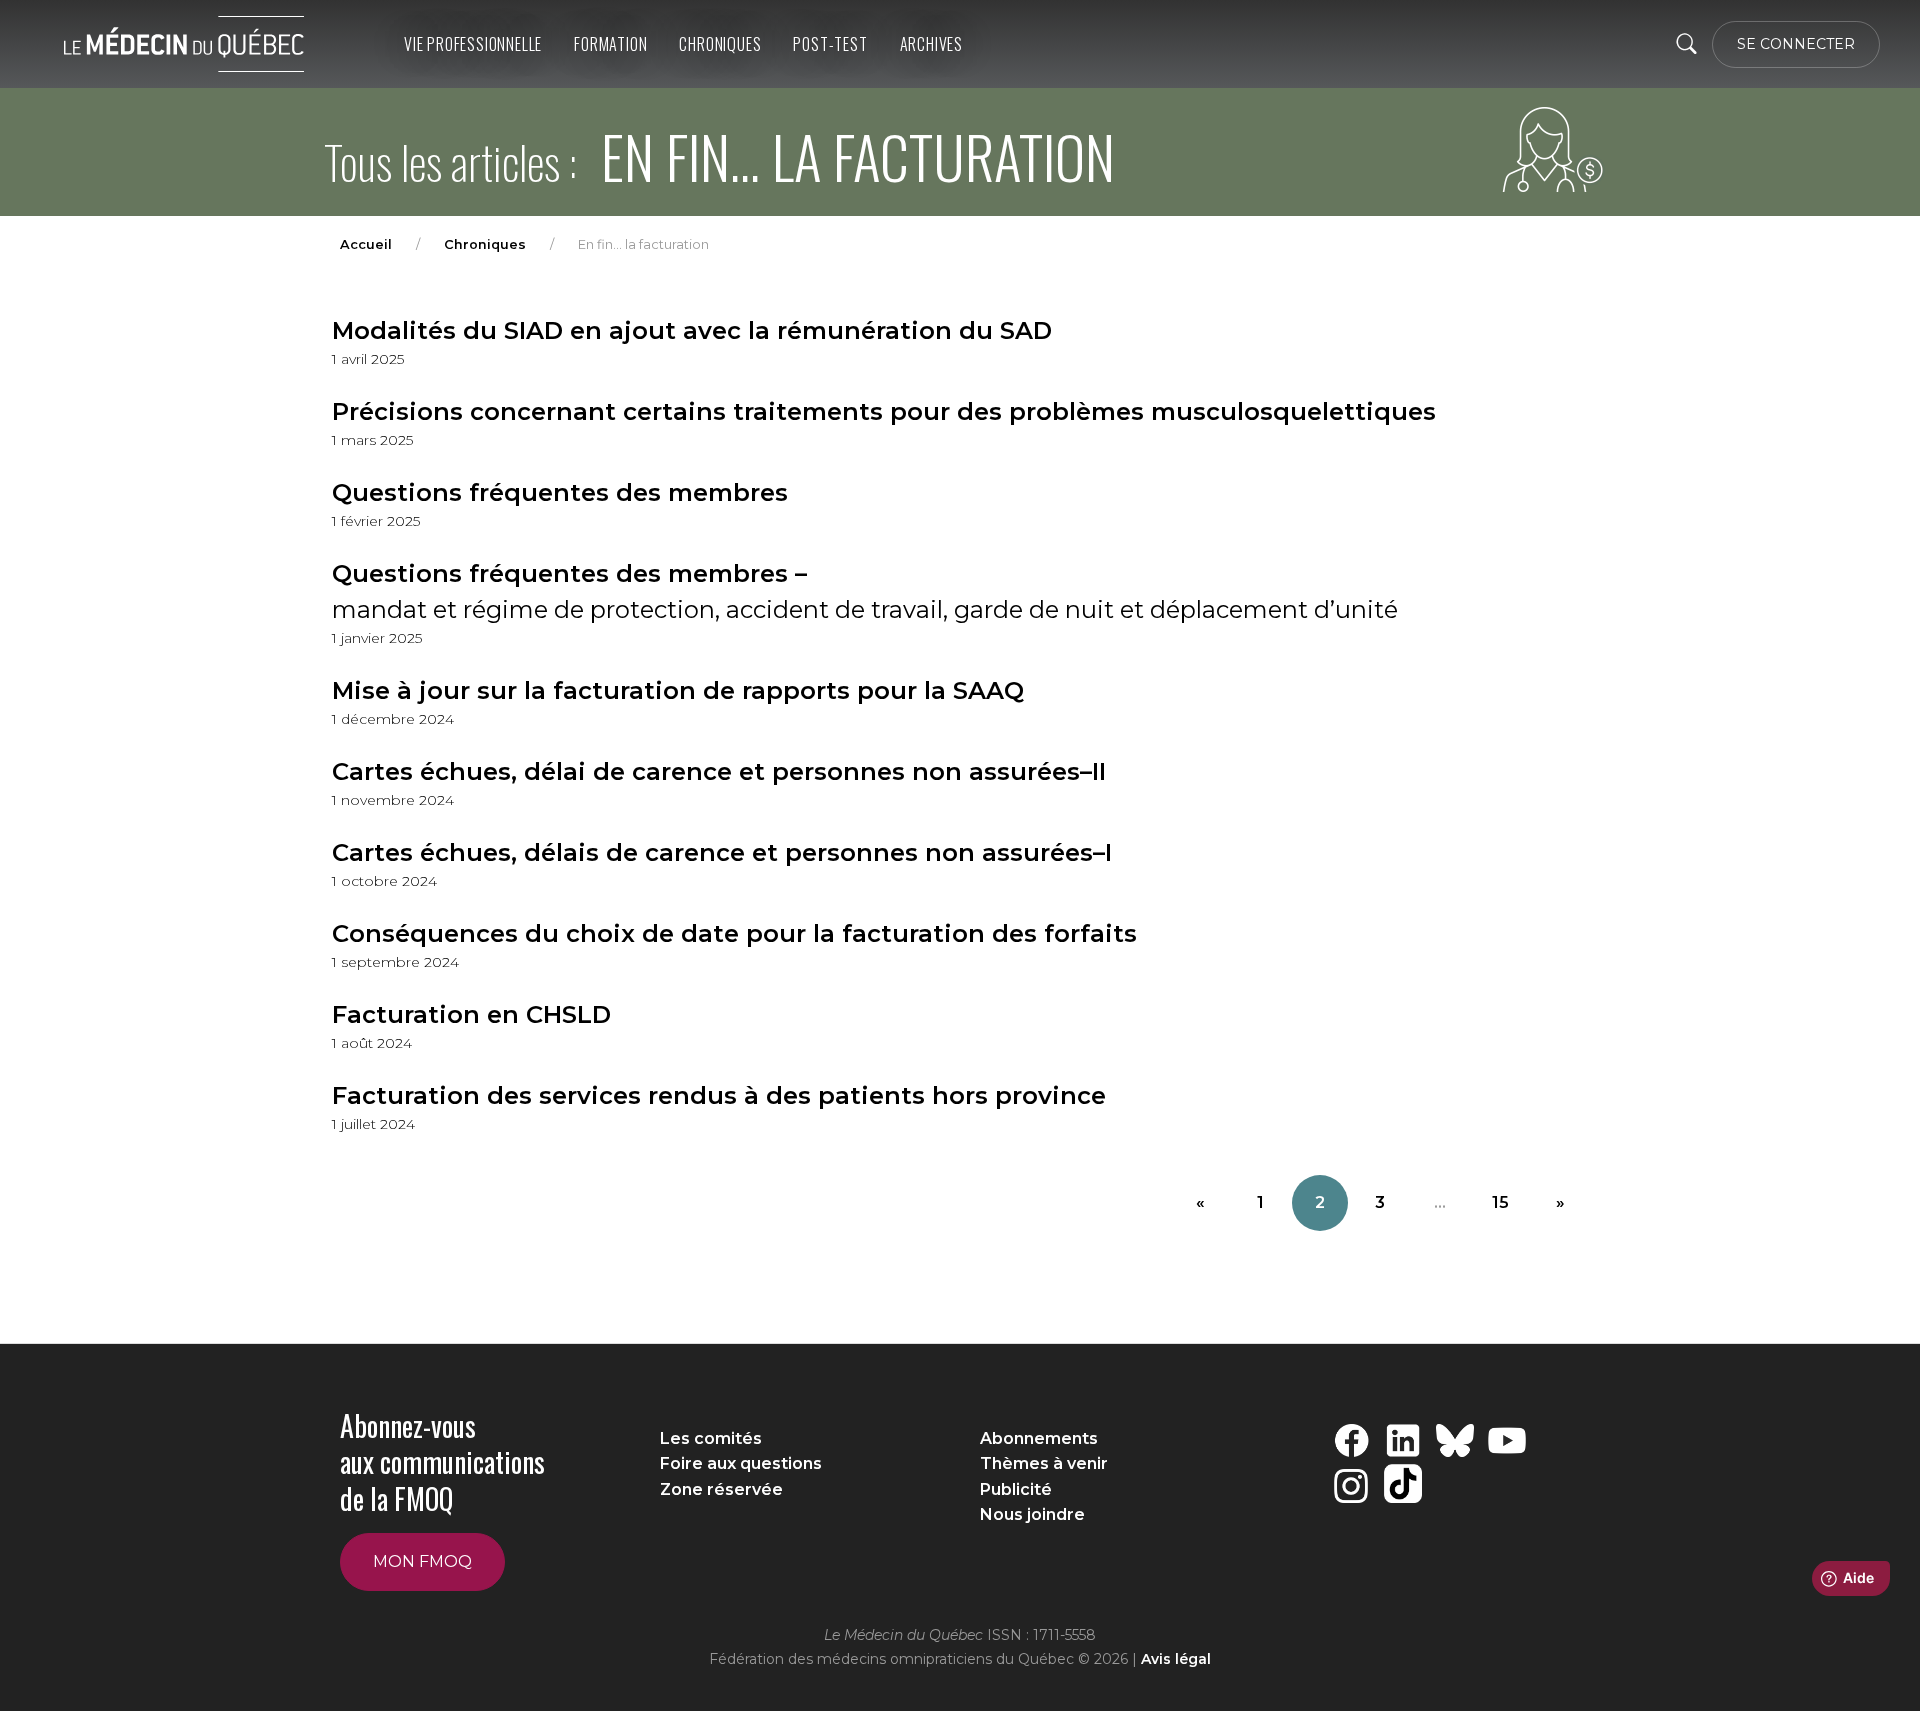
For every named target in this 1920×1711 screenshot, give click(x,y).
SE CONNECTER (1796, 44)
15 (1500, 1202)
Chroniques (720, 44)
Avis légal (1176, 1659)
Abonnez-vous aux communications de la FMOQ (442, 1462)
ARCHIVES (931, 44)
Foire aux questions (741, 1463)
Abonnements (1039, 1438)
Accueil (366, 244)
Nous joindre (1032, 1514)
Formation (610, 44)
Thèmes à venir (1044, 1463)
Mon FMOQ (422, 1561)
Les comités (711, 1438)
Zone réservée (721, 1489)
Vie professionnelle (473, 44)
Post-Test (830, 44)
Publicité (1016, 1489)
